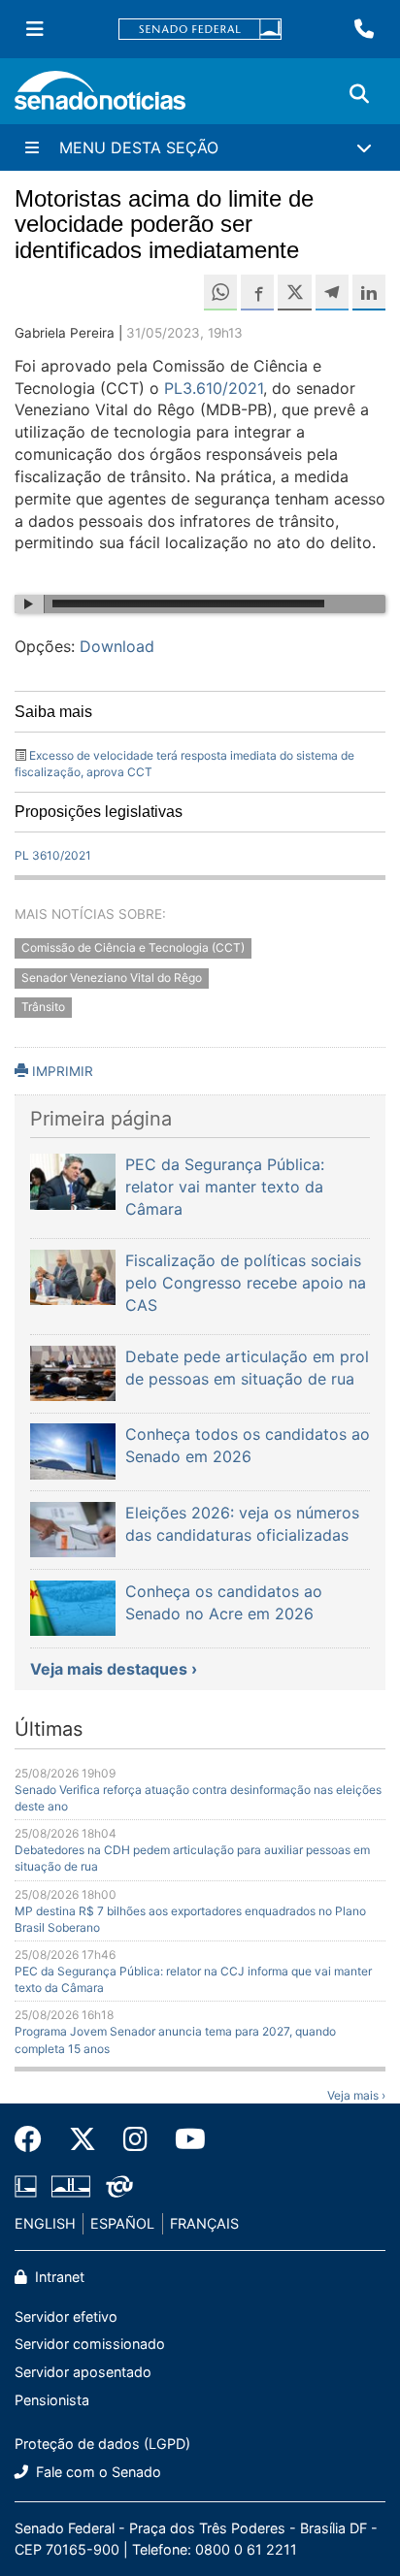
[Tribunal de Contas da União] (119, 2185)
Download (117, 646)
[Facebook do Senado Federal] (35, 2139)
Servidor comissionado (90, 2344)
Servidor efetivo (66, 2316)
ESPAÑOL (122, 2223)
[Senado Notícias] (100, 98)
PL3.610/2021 (214, 388)
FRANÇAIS (204, 2223)
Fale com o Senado (97, 2472)
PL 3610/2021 (53, 855)
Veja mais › (356, 2095)
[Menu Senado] (35, 29)
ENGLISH (45, 2223)
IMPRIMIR (61, 1071)
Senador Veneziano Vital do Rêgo (112, 978)
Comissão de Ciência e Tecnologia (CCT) (133, 947)
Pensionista (52, 2400)
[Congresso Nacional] (71, 2185)
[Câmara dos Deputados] (26, 2185)
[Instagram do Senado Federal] (135, 2139)
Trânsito (43, 1008)
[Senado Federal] (200, 30)
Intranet (58, 2277)
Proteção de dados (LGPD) (102, 2444)
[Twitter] (83, 2139)
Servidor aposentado (83, 2372)
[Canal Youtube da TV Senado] (183, 2139)
